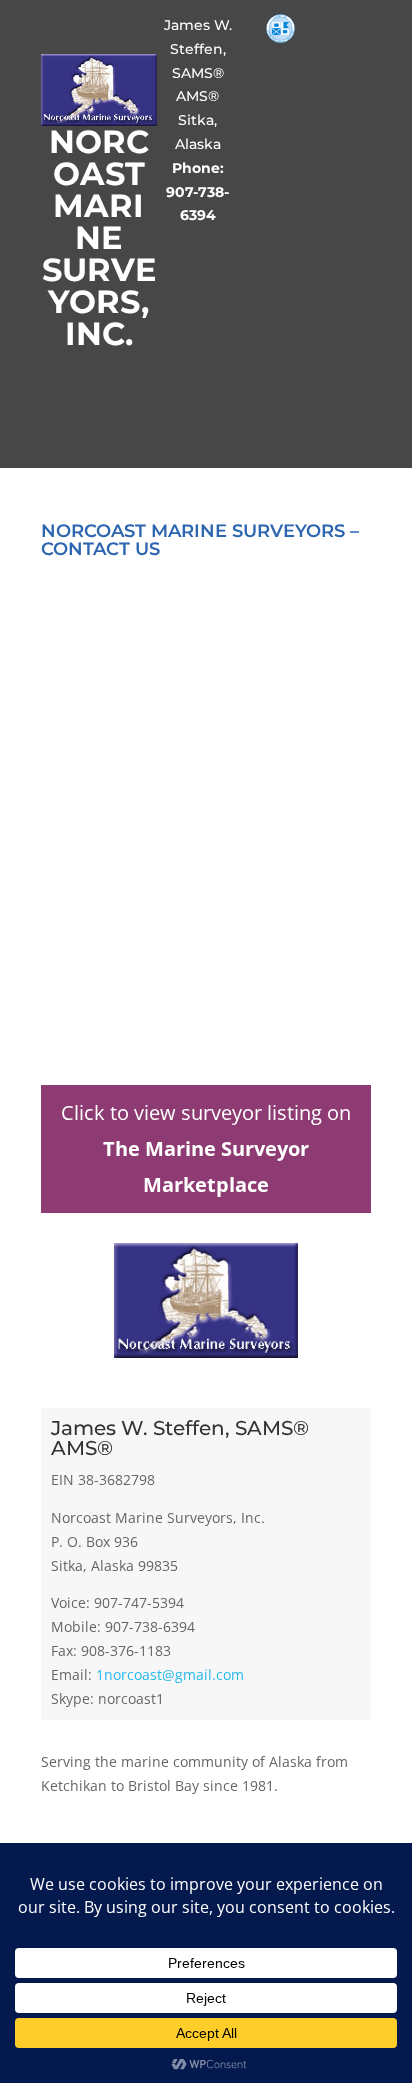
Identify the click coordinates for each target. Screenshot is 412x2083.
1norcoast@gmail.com (170, 1674)
